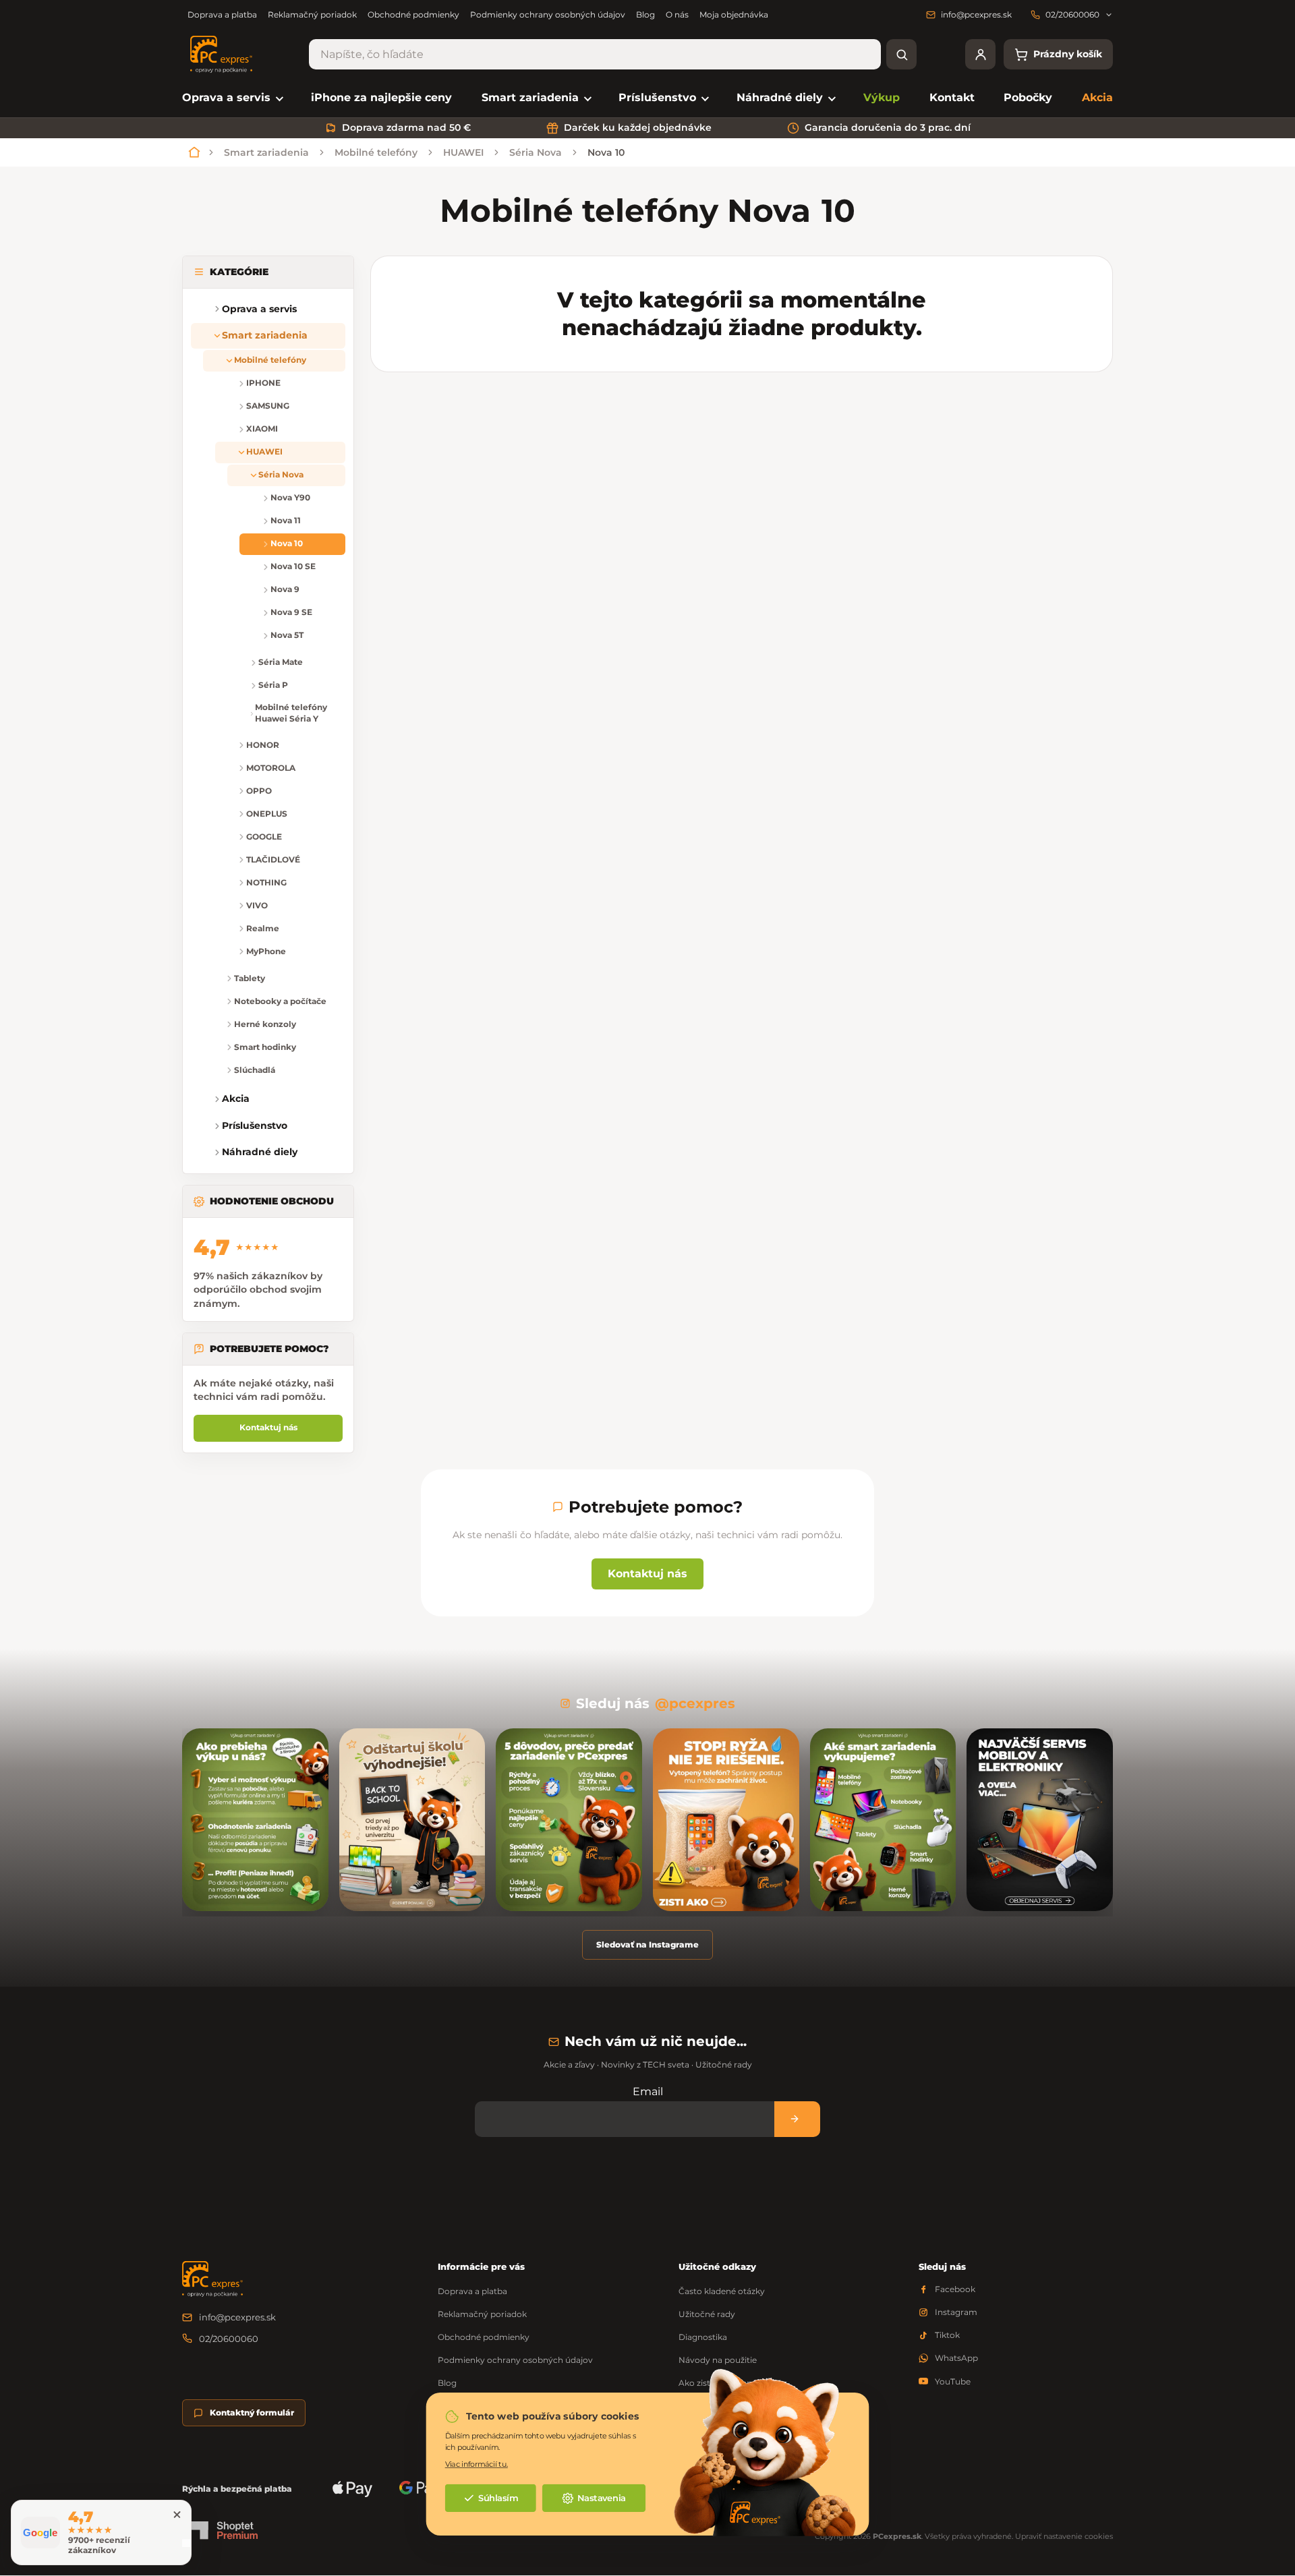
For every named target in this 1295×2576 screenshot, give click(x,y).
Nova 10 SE (293, 566)
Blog (645, 14)
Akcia (236, 1099)
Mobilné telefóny (270, 360)
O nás (677, 14)
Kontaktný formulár (252, 2412)
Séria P (273, 685)
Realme (263, 928)
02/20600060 (229, 2339)
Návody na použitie (718, 2360)
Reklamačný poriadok (312, 14)
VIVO (257, 905)
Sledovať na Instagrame (647, 1944)
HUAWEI (264, 451)
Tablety (250, 978)
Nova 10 (287, 543)
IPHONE (263, 383)
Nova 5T (287, 635)
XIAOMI (262, 429)
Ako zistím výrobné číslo (728, 2383)
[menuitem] (232, 98)
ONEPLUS (267, 814)
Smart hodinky (265, 1047)
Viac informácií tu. (477, 2464)
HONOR (263, 745)
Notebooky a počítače (280, 1001)
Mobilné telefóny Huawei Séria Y (291, 713)
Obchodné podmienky (413, 14)
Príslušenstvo (255, 1125)
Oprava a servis (259, 309)
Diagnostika (703, 2337)
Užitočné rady (707, 2314)
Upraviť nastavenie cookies (1064, 2536)
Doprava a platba (222, 14)
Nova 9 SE (291, 612)
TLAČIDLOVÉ (273, 859)
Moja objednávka (734, 14)
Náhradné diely (260, 1152)
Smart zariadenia (265, 335)
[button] (202, 704)
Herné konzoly (265, 1024)
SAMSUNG (268, 406)
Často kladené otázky (722, 2291)
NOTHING (266, 882)
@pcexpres (695, 1703)
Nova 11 (286, 520)
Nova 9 (285, 589)
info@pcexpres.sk (237, 2317)
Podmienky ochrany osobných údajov (548, 14)
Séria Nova (281, 474)
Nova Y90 (290, 497)
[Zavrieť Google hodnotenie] (177, 2515)
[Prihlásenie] (980, 54)
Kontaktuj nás (268, 1427)
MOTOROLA (271, 768)
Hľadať (901, 54)
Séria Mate (281, 662)
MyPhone (266, 951)
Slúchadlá (255, 1070)
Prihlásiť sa (797, 2119)
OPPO (259, 791)
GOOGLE (264, 837)
